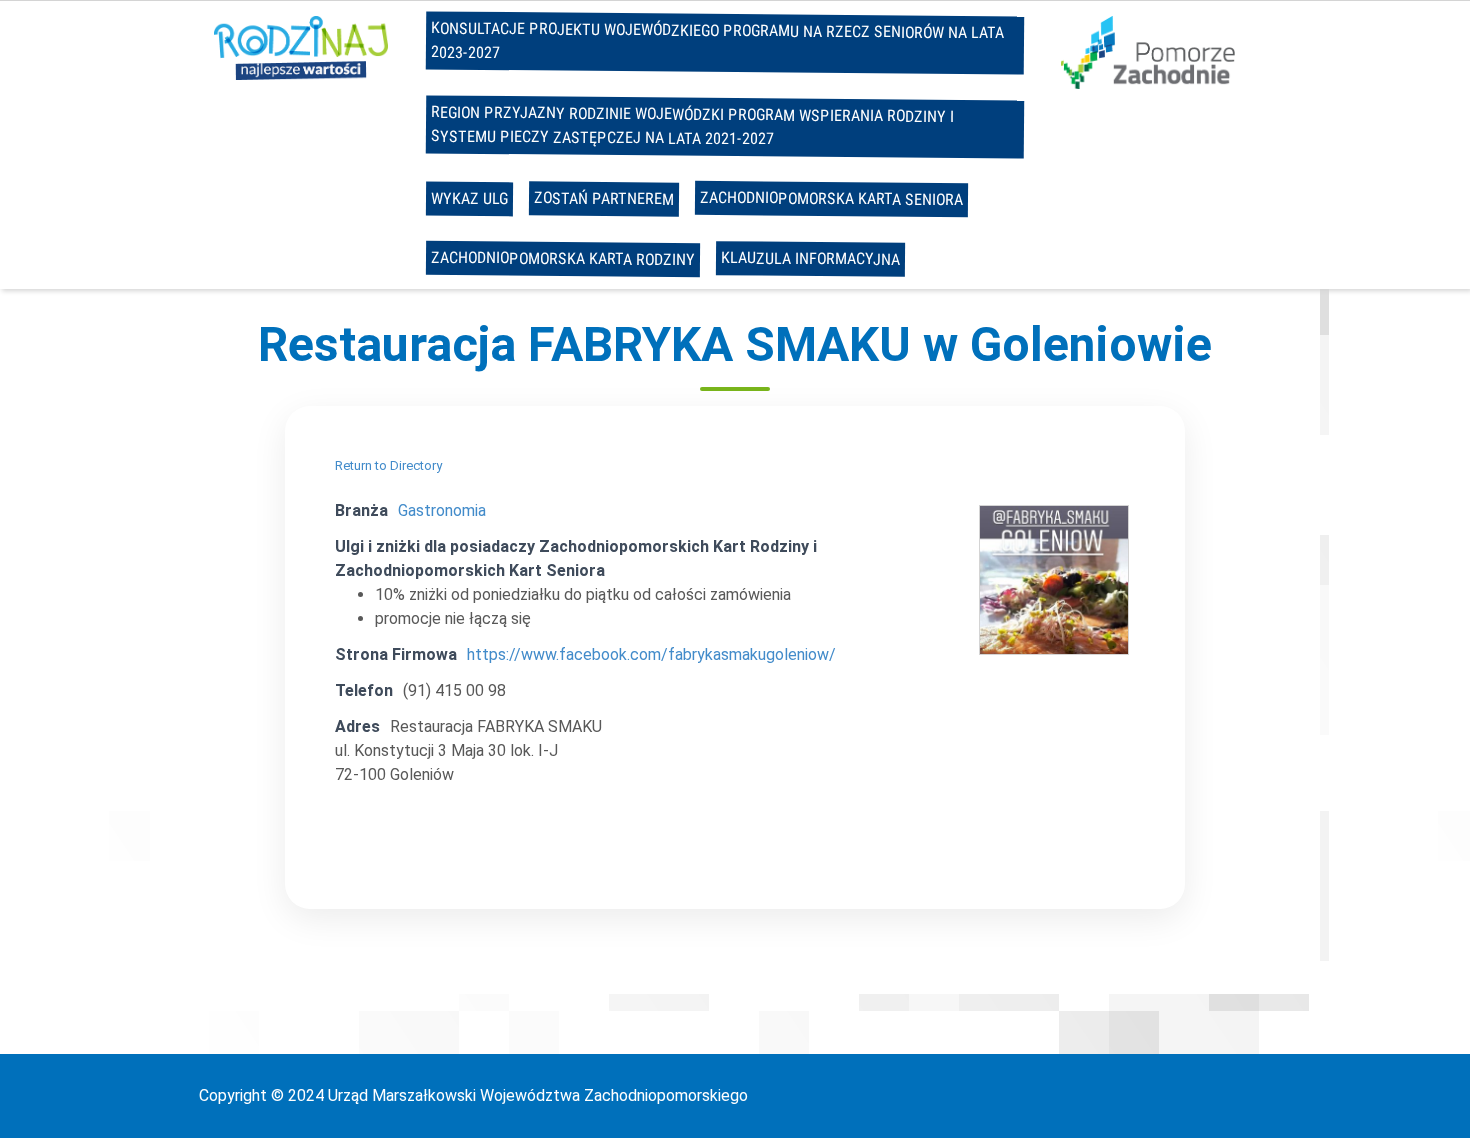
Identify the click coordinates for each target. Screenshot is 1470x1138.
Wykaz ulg (468, 199)
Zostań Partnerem (603, 198)
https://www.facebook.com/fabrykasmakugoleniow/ (651, 654)
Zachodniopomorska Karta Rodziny (562, 258)
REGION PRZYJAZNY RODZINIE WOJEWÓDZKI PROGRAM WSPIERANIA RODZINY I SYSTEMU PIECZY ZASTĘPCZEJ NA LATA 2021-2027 (691, 125)
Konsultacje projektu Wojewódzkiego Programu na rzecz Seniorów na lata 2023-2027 (716, 40)
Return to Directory (388, 465)
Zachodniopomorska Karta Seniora (830, 198)
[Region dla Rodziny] (301, 46)
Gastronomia (442, 510)
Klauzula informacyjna (809, 258)
